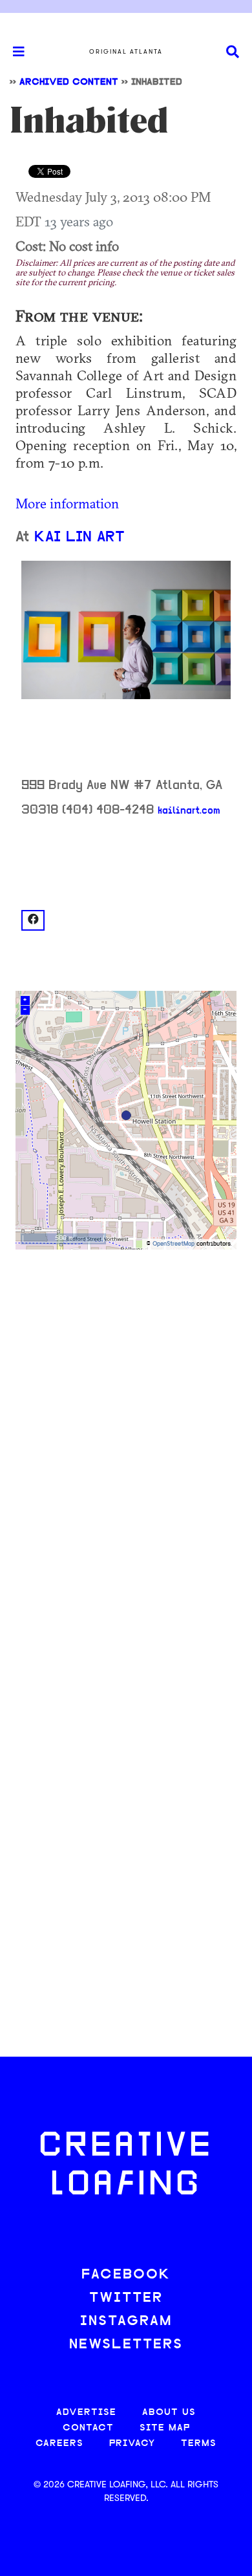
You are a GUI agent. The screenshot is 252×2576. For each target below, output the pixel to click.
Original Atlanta (126, 52)
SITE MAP (165, 2428)
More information (67, 503)
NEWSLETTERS (126, 2345)
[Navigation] (13, 52)
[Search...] (233, 52)
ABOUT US (169, 2413)
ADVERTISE (86, 2413)
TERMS (199, 2444)
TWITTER (126, 2298)
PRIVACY (132, 2444)
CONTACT (88, 2428)
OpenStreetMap (173, 1244)
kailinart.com (189, 811)
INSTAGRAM (126, 2322)
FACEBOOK (126, 2275)
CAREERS (59, 2444)
